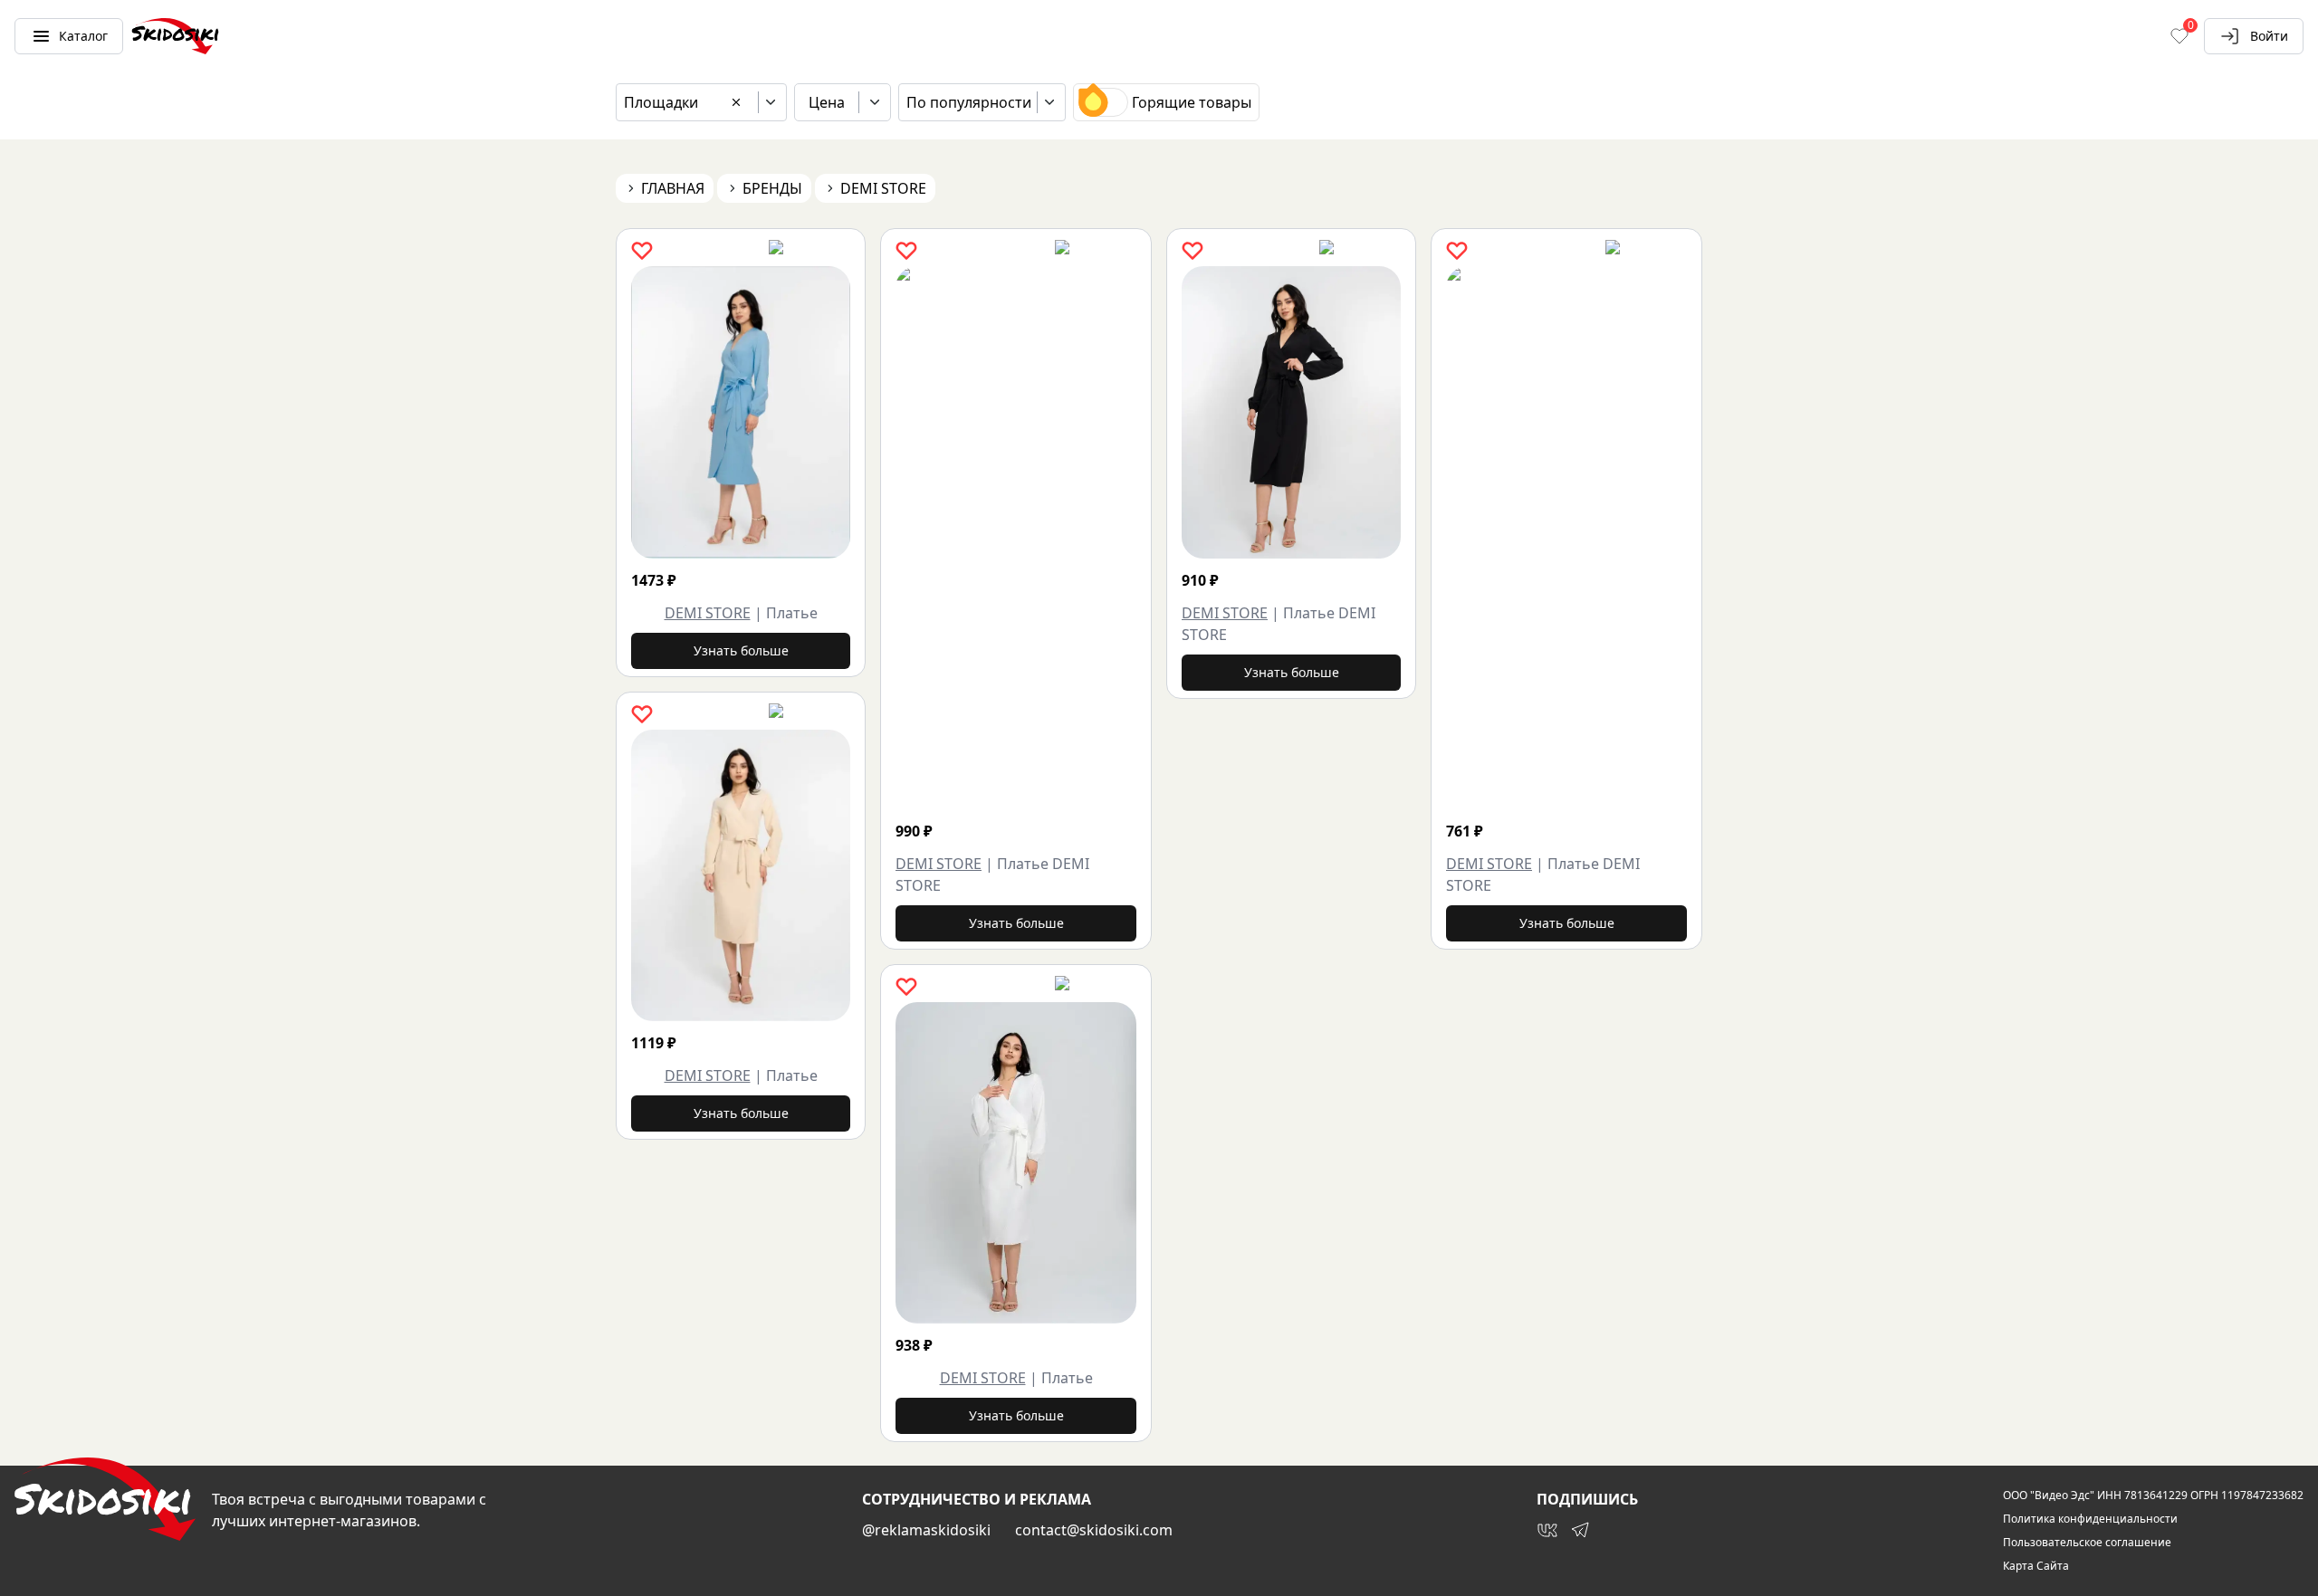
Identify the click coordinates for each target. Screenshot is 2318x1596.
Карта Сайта (2036, 1566)
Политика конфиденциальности (2090, 1519)
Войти (2269, 36)
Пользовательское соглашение (2087, 1543)
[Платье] (741, 412)
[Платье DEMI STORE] (1122, 538)
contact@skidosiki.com (1094, 1530)
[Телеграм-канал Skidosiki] (1580, 1530)
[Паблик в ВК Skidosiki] (1547, 1530)
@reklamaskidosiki (926, 1530)
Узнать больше (741, 650)
